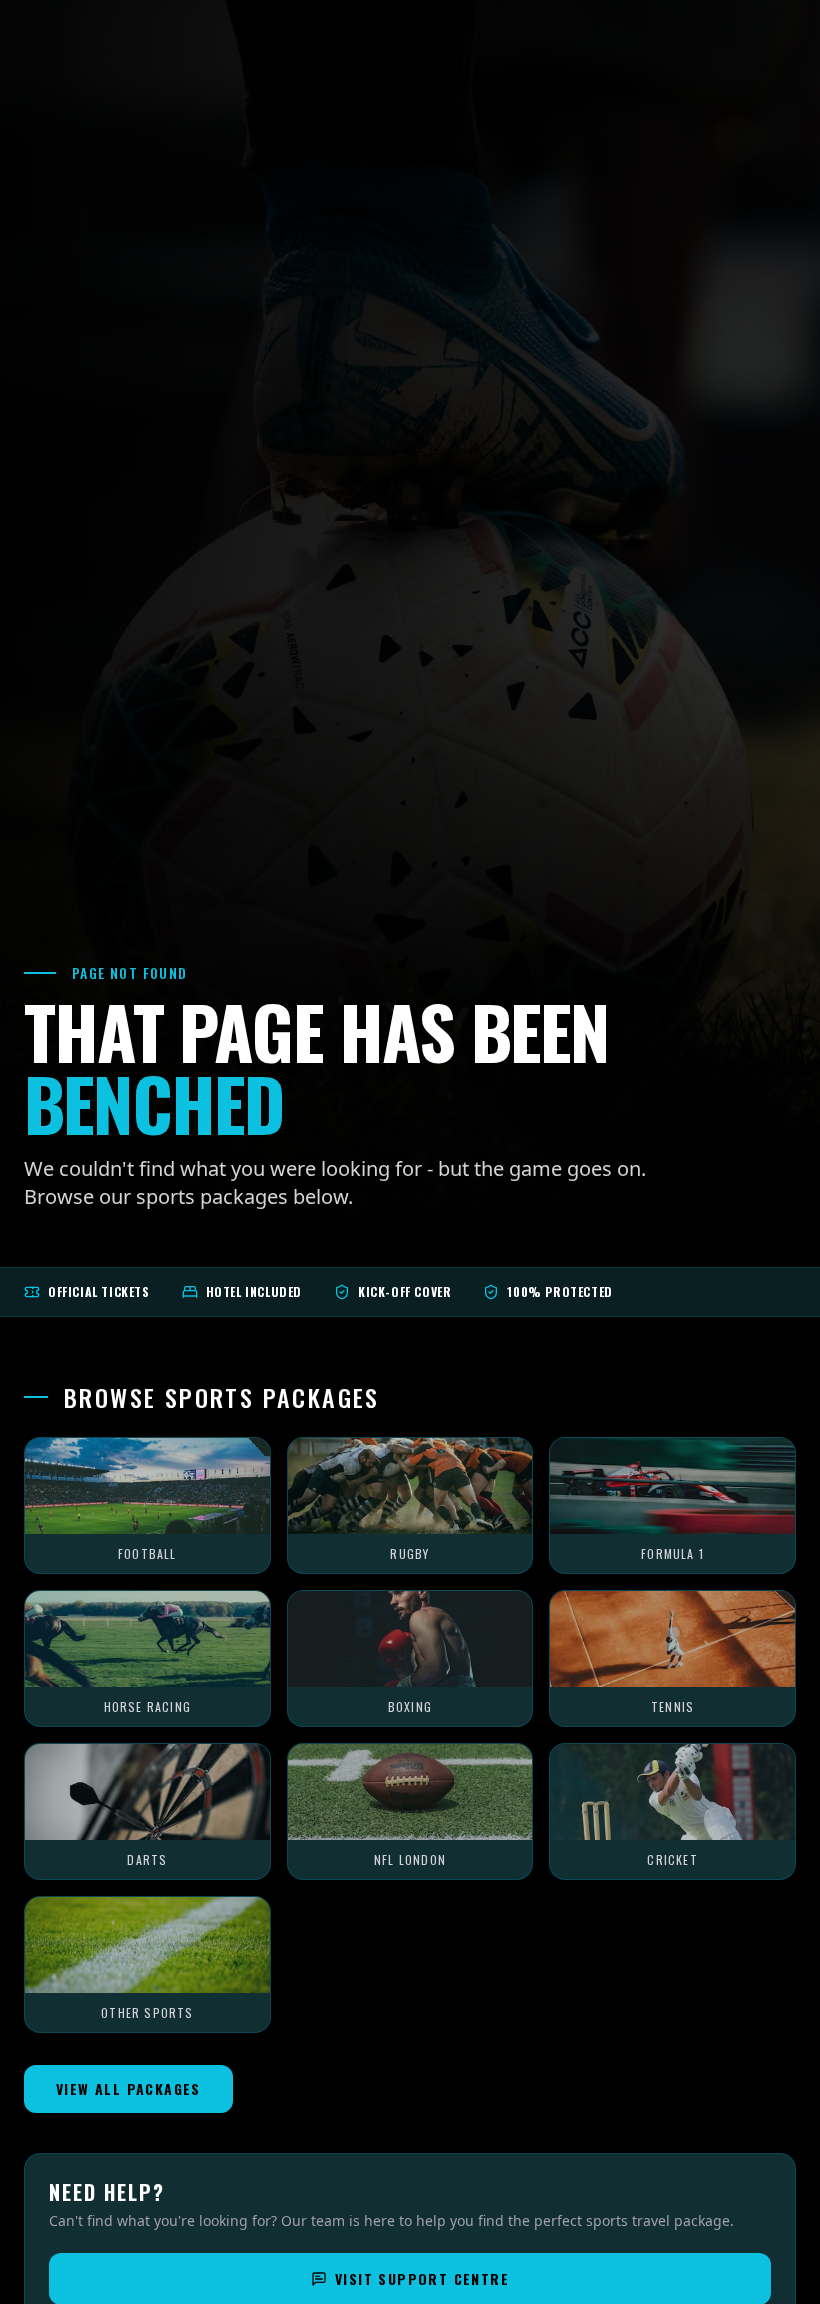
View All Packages (128, 2088)
